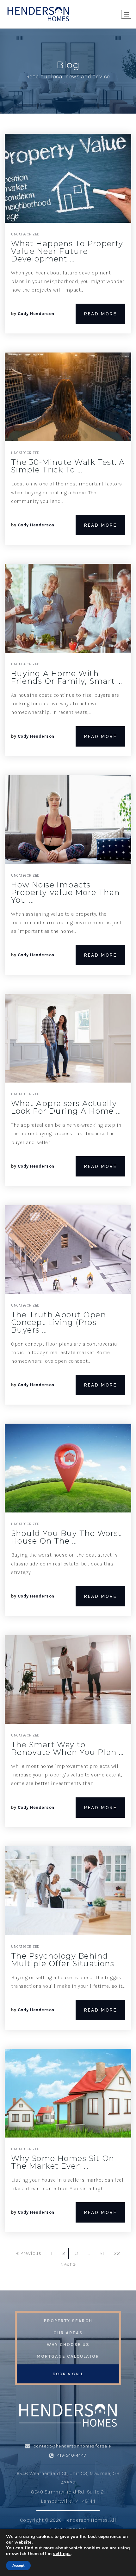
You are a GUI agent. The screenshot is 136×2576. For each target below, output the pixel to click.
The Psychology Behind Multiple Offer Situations (63, 1960)
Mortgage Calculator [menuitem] (68, 2356)
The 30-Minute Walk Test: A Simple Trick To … (68, 466)
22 (117, 2253)
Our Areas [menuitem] (68, 2333)
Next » (68, 2264)
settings (62, 2554)
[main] (68, 1160)
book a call (68, 2374)
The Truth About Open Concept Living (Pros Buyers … (59, 1322)
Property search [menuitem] (68, 2321)
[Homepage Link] (68, 2415)
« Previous (29, 2253)
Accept (18, 2566)
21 (102, 2253)
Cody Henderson (36, 314)
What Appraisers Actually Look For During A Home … (66, 1107)
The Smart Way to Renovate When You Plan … (68, 1748)
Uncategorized (25, 234)
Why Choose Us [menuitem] (68, 2345)
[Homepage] (38, 14)
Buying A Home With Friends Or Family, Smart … (67, 677)
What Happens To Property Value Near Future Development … (67, 251)
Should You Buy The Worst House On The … (66, 1537)
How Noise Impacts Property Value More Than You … (65, 892)
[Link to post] (68, 178)
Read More (100, 314)
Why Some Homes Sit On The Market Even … (63, 2162)
